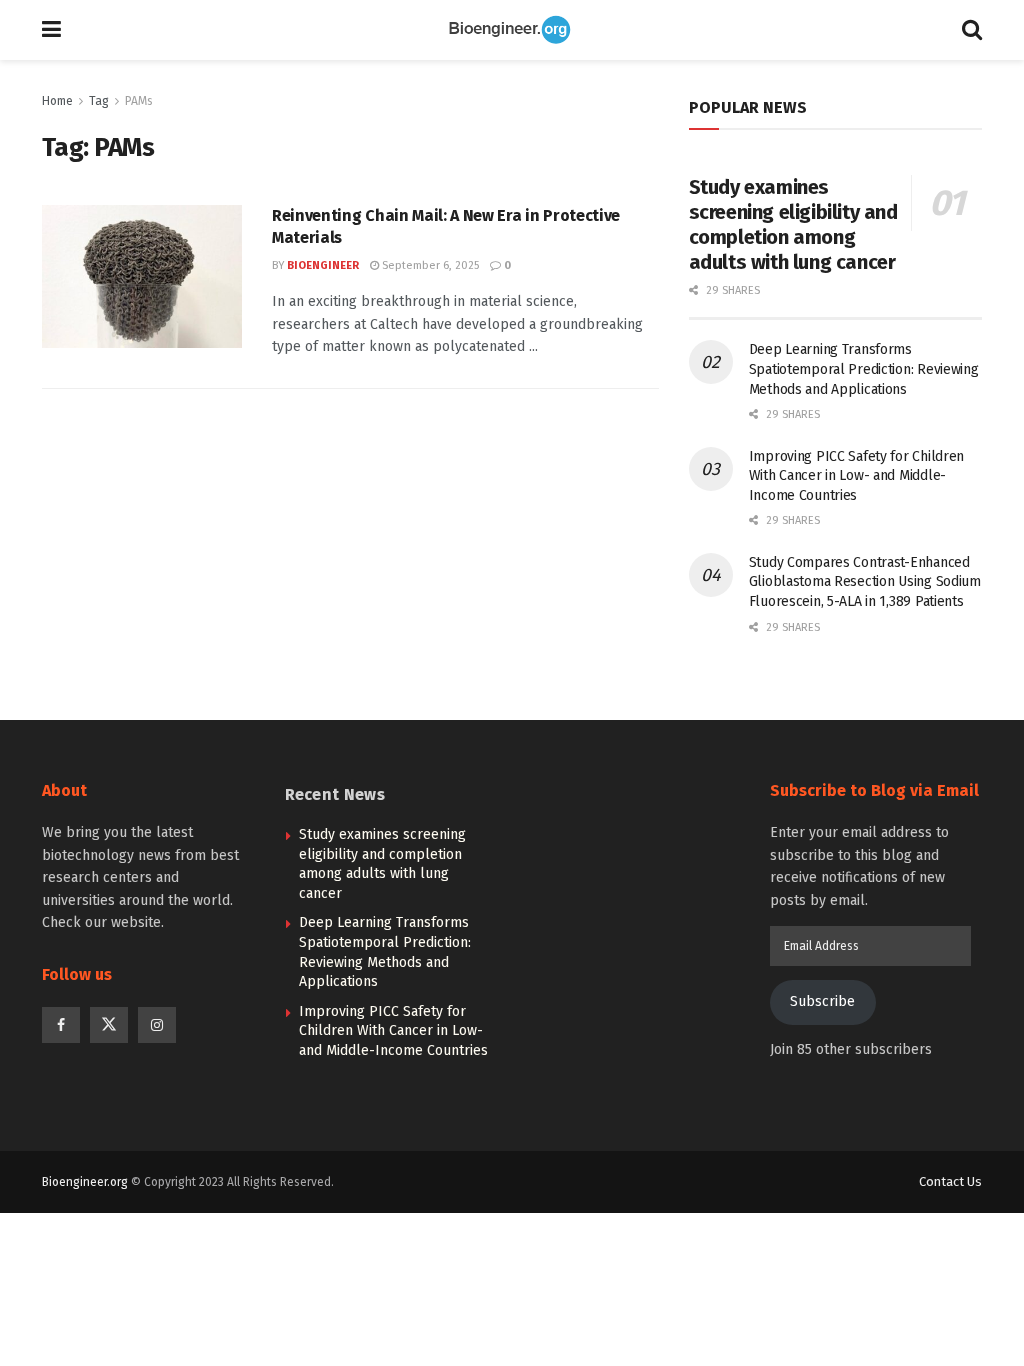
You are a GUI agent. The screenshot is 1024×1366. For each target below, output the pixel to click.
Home (57, 101)
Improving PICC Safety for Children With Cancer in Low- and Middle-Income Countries (856, 476)
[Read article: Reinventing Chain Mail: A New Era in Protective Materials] (142, 276)
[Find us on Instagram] (157, 1025)
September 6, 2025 (429, 265)
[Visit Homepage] (512, 30)
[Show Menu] (51, 30)
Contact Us (950, 1181)
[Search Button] (972, 30)
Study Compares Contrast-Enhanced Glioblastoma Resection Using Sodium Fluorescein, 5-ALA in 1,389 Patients (865, 582)
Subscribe (822, 1001)
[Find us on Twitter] (109, 1025)
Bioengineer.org (85, 1182)
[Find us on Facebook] (61, 1025)
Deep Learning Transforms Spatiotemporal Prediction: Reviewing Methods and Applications (864, 369)
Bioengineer (323, 265)
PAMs (139, 101)
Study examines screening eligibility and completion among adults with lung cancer (793, 224)
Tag (99, 101)
